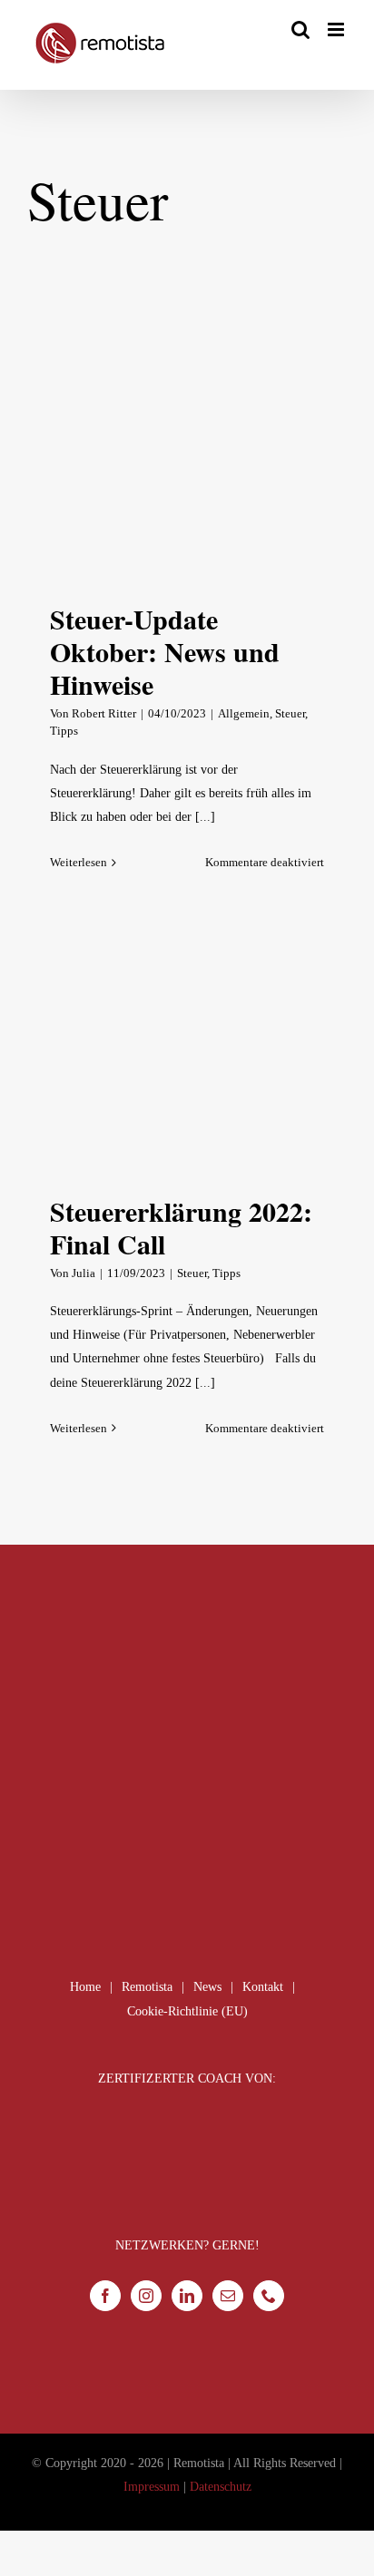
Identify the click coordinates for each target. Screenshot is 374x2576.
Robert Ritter (104, 713)
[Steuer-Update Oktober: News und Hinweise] (187, 468)
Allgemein (244, 713)
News (207, 1987)
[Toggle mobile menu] (337, 29)
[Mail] (228, 2296)
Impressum (152, 2487)
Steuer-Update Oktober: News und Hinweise (165, 651)
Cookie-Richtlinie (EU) (187, 2011)
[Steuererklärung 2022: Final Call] (187, 1061)
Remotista (147, 1987)
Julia (84, 1273)
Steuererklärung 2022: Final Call (181, 1227)
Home (85, 1987)
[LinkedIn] (187, 2296)
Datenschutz (221, 2487)
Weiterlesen (79, 862)
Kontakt (263, 1987)
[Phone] (269, 2296)
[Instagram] (146, 2296)
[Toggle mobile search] (300, 29)
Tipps (64, 731)
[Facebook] (105, 2296)
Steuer (290, 713)
